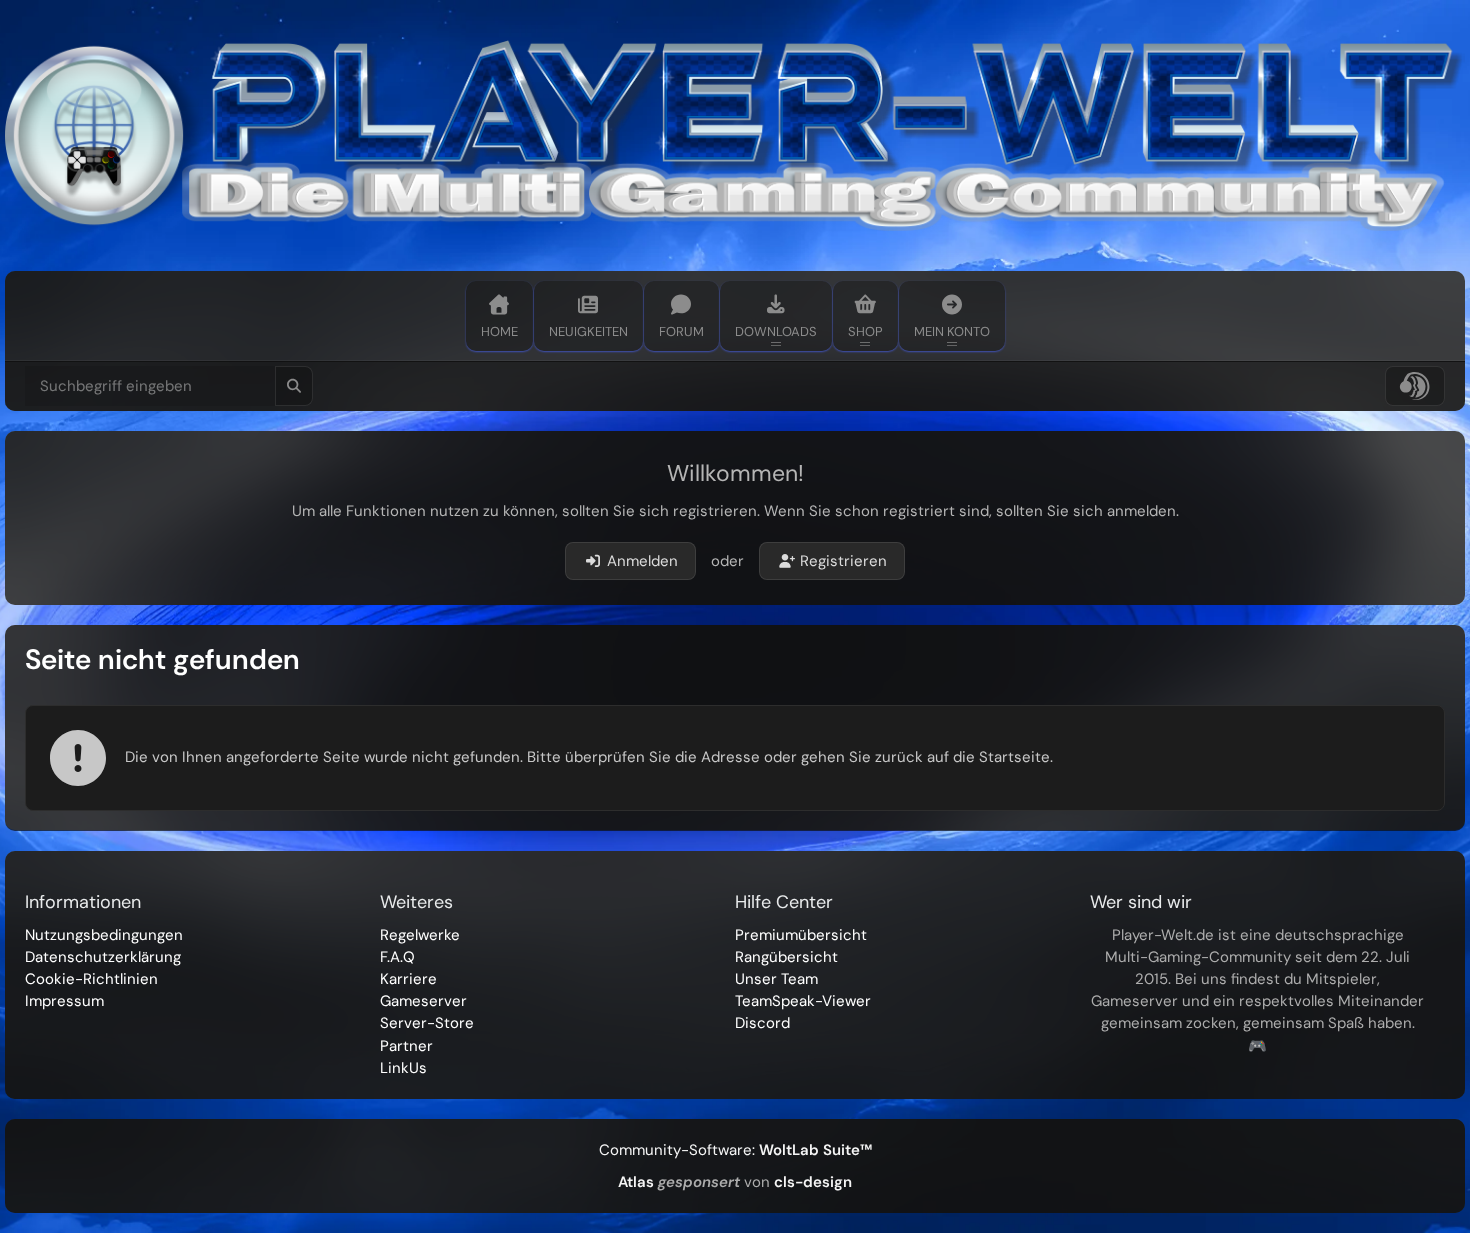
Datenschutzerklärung (103, 957)
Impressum (64, 1001)
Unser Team (776, 979)
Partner (406, 1046)
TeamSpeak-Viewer (803, 1001)
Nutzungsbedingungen (104, 935)
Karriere (408, 979)
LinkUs (403, 1068)
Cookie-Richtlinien (91, 979)
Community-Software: (735, 1150)
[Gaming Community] (735, 135)
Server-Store (427, 1023)
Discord (762, 1023)
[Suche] (294, 386)
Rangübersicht (786, 957)
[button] (1415, 386)
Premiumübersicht (801, 935)
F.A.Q (397, 957)
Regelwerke (420, 935)
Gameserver (423, 1001)
